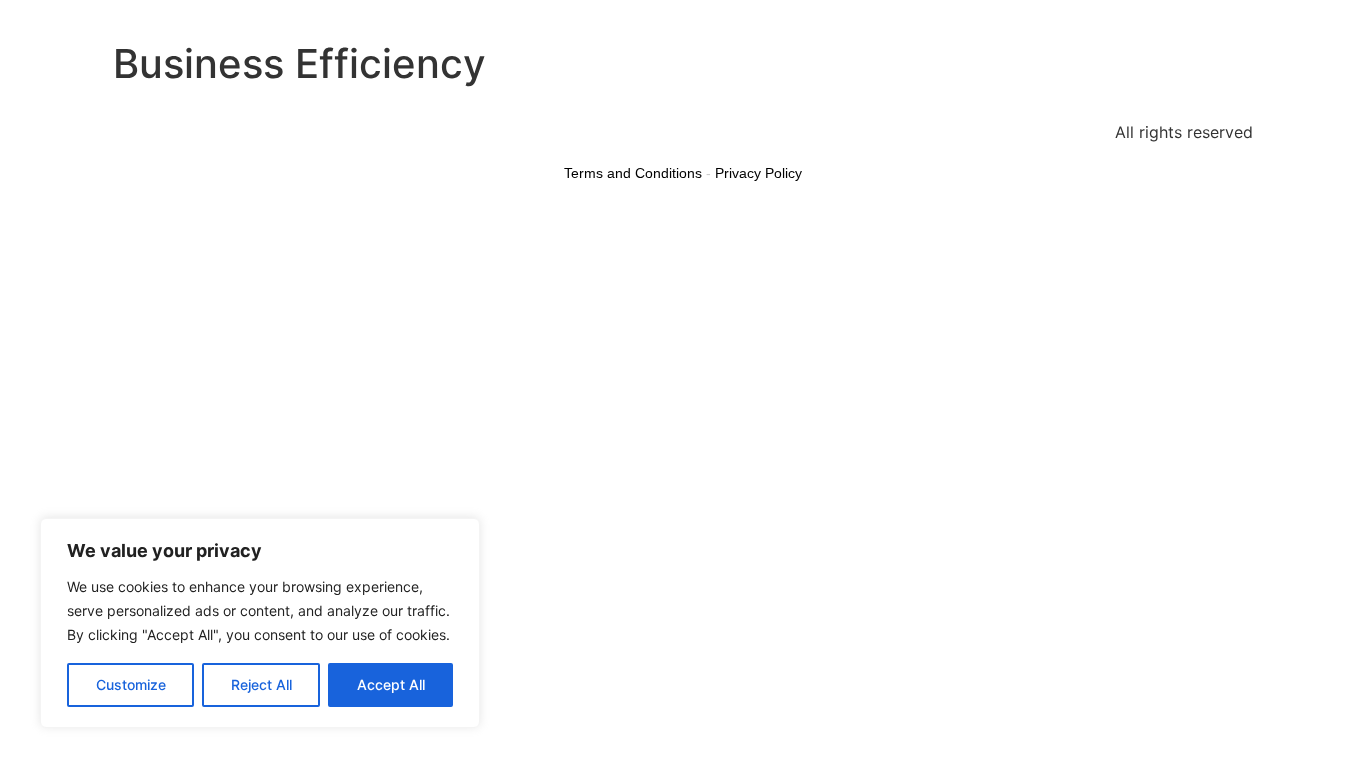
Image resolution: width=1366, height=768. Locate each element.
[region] (260, 623)
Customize (131, 684)
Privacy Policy (758, 173)
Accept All (391, 684)
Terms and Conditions (633, 173)
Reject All (261, 684)
